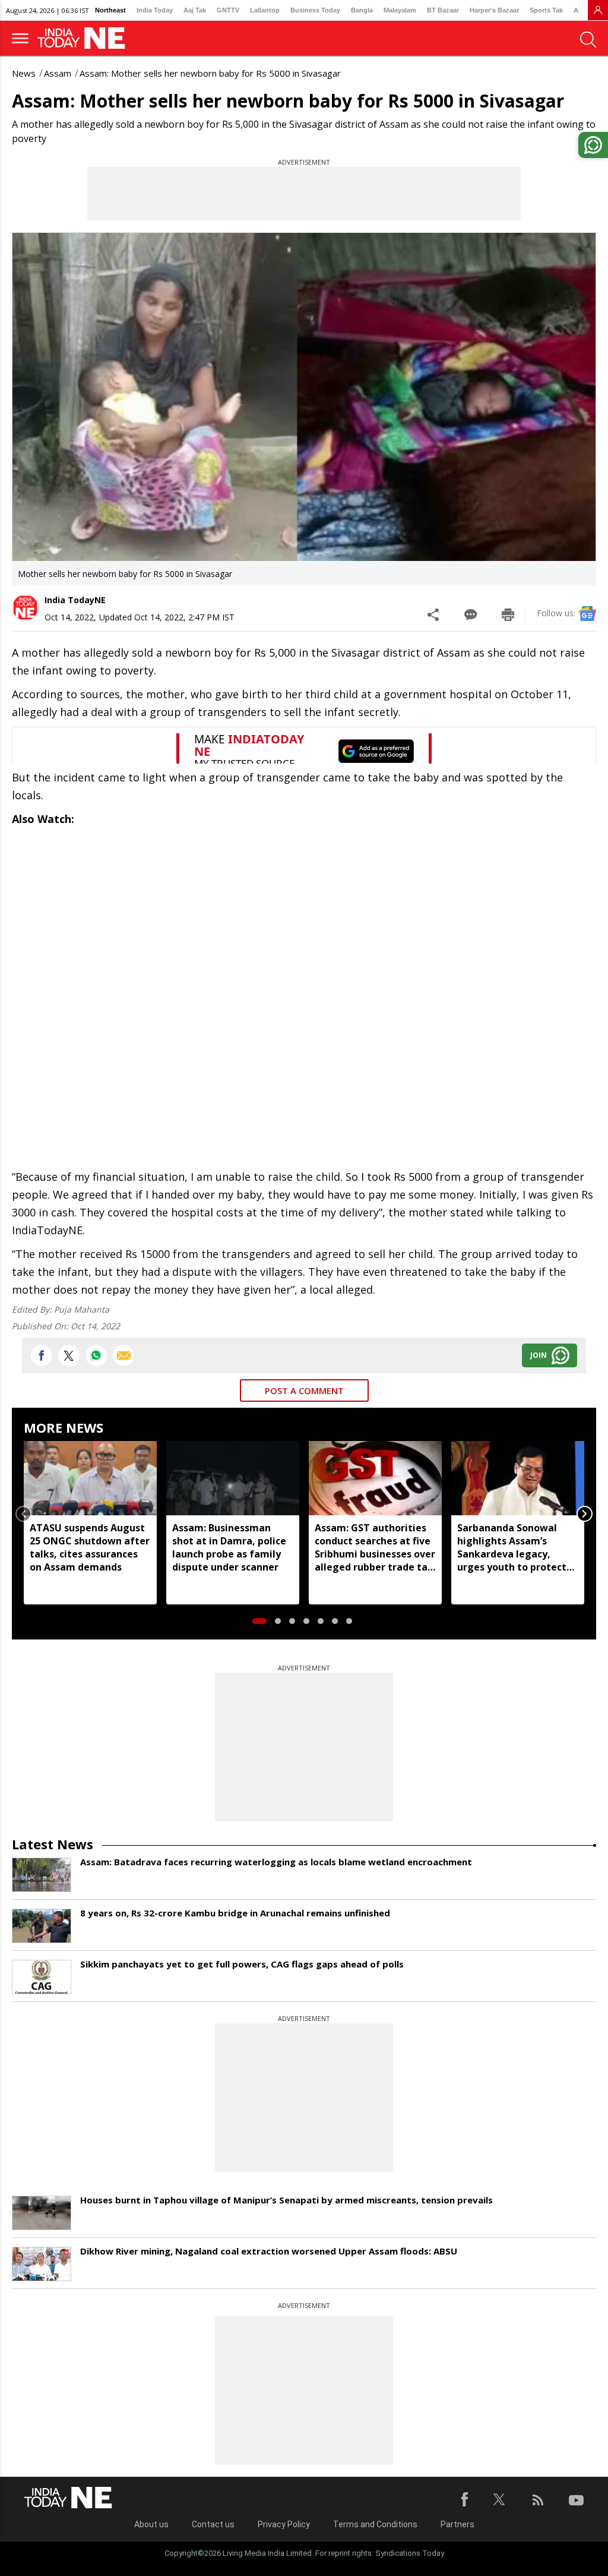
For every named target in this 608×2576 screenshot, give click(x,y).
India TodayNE (75, 600)
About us (151, 2524)
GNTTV (228, 10)
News (24, 73)
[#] (96, 1355)
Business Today (315, 10)
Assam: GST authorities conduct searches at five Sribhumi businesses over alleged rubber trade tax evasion (375, 1547)
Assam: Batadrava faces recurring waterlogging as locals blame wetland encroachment (276, 1862)
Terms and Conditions (375, 2524)
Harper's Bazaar (494, 10)
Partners (457, 2524)
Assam (58, 73)
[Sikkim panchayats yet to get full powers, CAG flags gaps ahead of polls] (42, 1977)
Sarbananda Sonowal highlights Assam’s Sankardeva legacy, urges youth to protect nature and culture (512, 1547)
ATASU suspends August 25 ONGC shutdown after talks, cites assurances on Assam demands (90, 1547)
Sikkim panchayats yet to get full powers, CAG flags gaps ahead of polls (242, 1964)
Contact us (213, 2524)
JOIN (539, 1355)
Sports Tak (546, 10)
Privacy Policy (284, 2524)
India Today (155, 10)
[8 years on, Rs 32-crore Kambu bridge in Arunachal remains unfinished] (42, 1926)
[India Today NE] (85, 38)
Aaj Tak (195, 10)
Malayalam (400, 10)
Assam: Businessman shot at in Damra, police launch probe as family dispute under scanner (229, 1547)
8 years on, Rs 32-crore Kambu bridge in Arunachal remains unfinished (235, 1913)
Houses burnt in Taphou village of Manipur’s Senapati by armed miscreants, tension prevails (286, 2200)
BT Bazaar (443, 10)
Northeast (110, 10)
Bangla (362, 10)
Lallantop (265, 10)
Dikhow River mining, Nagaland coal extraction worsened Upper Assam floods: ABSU (269, 2251)
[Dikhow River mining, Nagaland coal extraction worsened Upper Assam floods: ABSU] (42, 2264)
